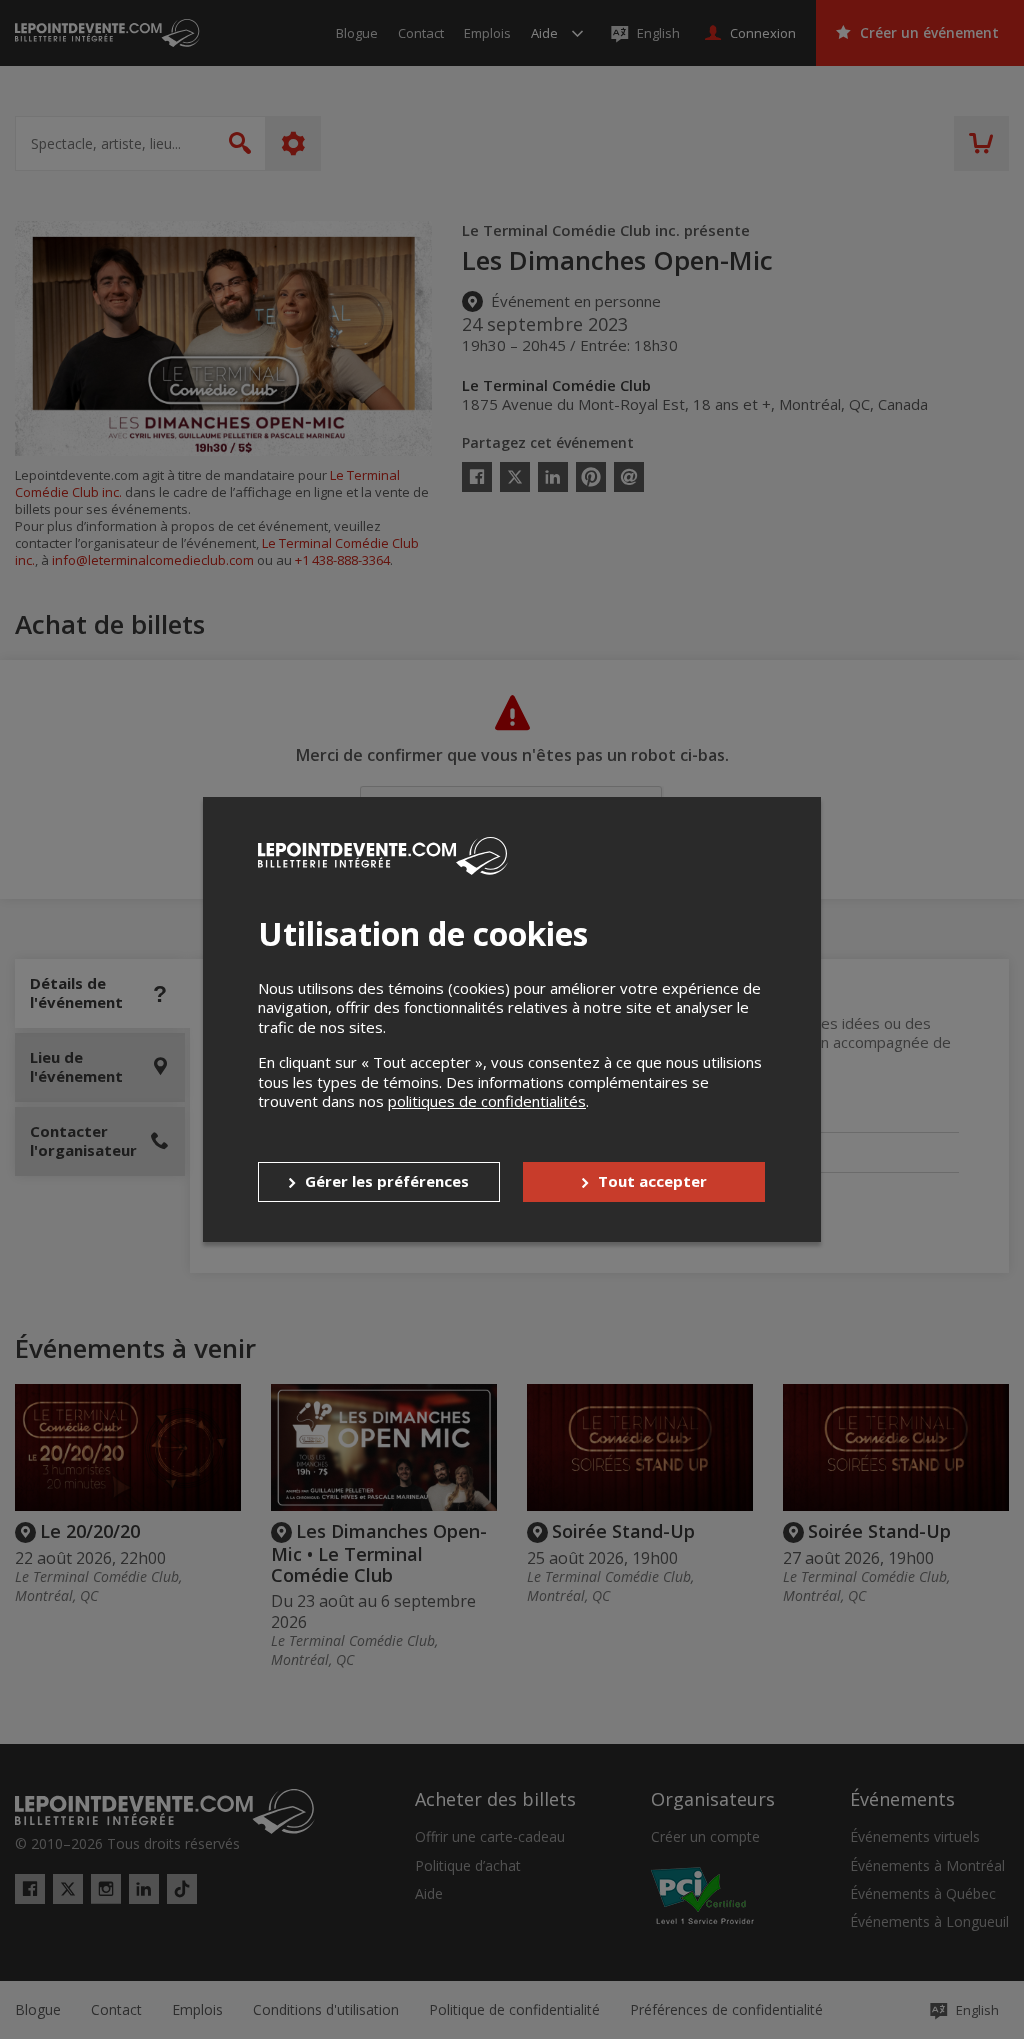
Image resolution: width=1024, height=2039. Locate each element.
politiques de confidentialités (487, 1101)
